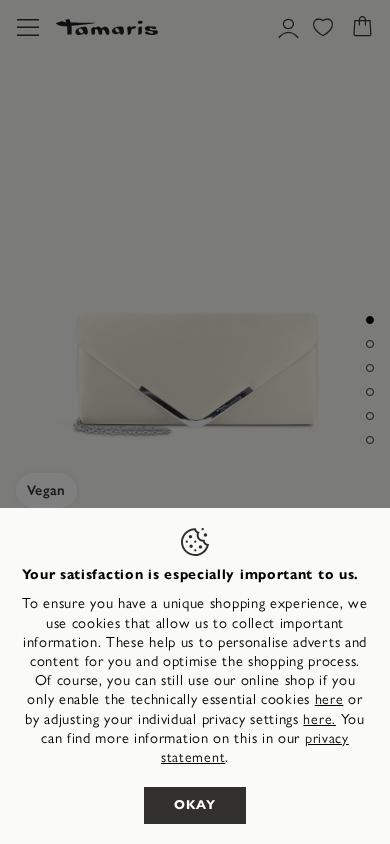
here (329, 699)
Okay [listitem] (195, 805)
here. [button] (319, 719)
